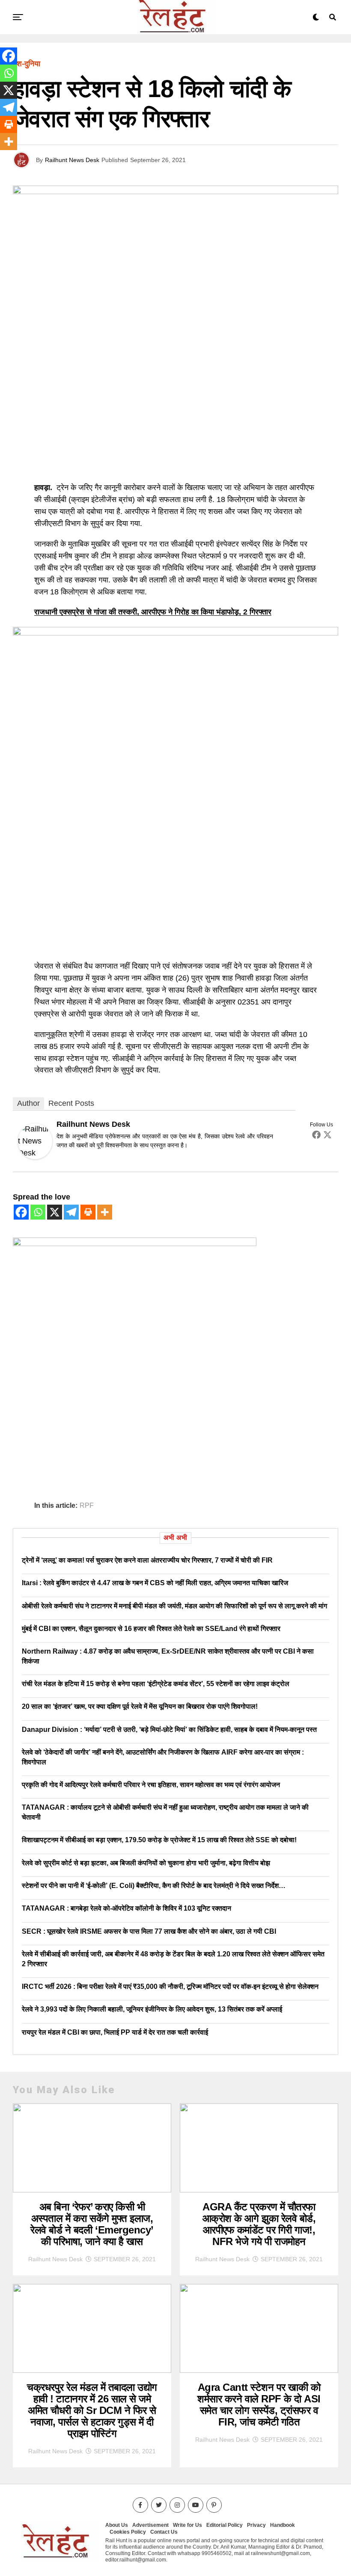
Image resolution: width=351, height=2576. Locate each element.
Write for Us (187, 2525)
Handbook (283, 2525)
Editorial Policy (225, 2525)
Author (28, 1103)
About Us (117, 2525)
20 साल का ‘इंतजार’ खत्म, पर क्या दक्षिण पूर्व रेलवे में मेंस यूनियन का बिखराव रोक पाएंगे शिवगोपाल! (140, 1706)
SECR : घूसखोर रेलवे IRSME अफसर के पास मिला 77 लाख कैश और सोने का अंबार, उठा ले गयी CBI (149, 1931)
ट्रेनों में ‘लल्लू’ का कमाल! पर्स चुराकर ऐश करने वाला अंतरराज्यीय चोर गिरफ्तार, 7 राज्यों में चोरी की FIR (147, 1560)
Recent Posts (71, 1103)
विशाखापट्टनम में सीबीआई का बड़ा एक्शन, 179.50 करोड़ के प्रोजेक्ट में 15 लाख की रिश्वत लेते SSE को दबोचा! (159, 1840)
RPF (87, 1506)
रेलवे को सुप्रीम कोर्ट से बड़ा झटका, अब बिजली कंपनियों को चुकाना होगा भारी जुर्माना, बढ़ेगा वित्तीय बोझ (146, 1863)
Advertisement (150, 2525)
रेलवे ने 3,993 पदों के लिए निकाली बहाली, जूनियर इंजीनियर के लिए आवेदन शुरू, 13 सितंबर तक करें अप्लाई (152, 2009)
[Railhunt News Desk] (35, 1157)
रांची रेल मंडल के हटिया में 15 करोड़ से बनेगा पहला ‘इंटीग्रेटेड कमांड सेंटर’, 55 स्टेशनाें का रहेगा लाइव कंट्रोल (156, 1684)
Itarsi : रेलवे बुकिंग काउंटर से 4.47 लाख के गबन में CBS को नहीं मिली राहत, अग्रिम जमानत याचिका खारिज (155, 1583)
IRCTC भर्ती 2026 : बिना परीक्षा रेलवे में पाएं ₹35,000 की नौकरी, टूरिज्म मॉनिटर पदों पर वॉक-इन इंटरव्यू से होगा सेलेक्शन (170, 1987)
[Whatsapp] (38, 1212)
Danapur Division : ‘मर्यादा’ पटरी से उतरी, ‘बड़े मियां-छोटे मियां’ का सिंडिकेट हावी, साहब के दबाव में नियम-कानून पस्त (169, 1730)
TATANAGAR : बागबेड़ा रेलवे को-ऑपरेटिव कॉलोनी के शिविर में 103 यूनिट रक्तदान (126, 1908)
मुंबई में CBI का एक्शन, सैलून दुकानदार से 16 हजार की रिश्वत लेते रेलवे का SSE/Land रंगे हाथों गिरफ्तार (151, 1629)
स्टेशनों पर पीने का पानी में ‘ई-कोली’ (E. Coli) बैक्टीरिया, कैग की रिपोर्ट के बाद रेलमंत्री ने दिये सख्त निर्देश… (154, 1886)
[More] (105, 1212)
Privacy (256, 2525)
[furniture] (135, 1244)
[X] (55, 1212)
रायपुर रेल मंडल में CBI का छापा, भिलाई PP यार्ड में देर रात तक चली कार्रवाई (115, 2032)
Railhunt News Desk (72, 160)
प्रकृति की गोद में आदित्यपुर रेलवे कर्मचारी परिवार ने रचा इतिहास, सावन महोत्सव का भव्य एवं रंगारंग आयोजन (151, 1785)
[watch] (175, 633)
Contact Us (164, 2532)
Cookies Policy (128, 2532)
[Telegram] (71, 1212)
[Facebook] (316, 1134)
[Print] (88, 1212)
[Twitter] (327, 1134)
